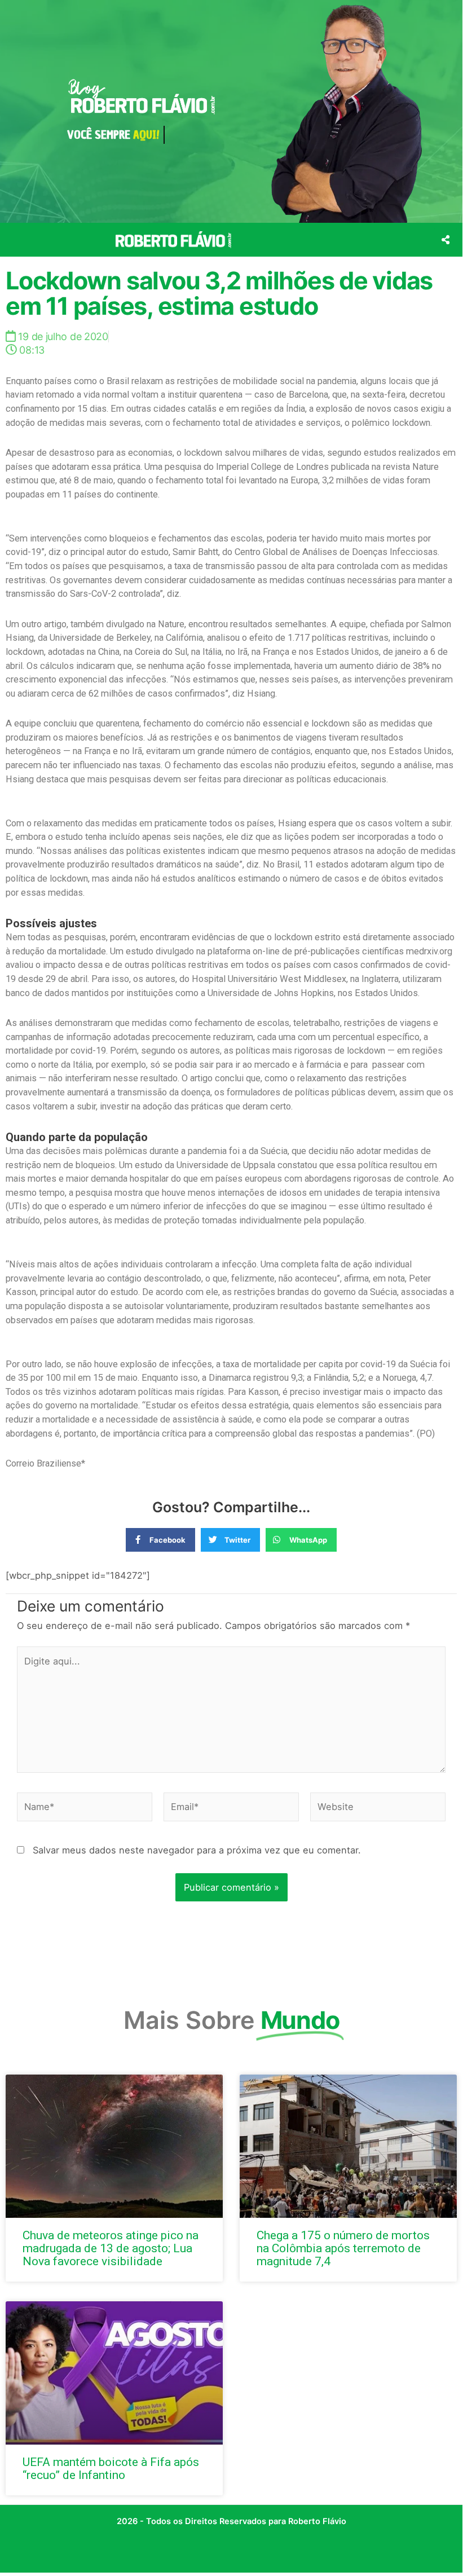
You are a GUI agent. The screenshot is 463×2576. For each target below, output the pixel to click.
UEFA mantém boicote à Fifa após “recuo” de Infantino (111, 2469)
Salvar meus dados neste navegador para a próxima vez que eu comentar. (197, 1850)
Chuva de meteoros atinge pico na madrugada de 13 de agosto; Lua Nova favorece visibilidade (111, 2248)
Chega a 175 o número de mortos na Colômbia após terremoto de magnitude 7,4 (343, 2248)
